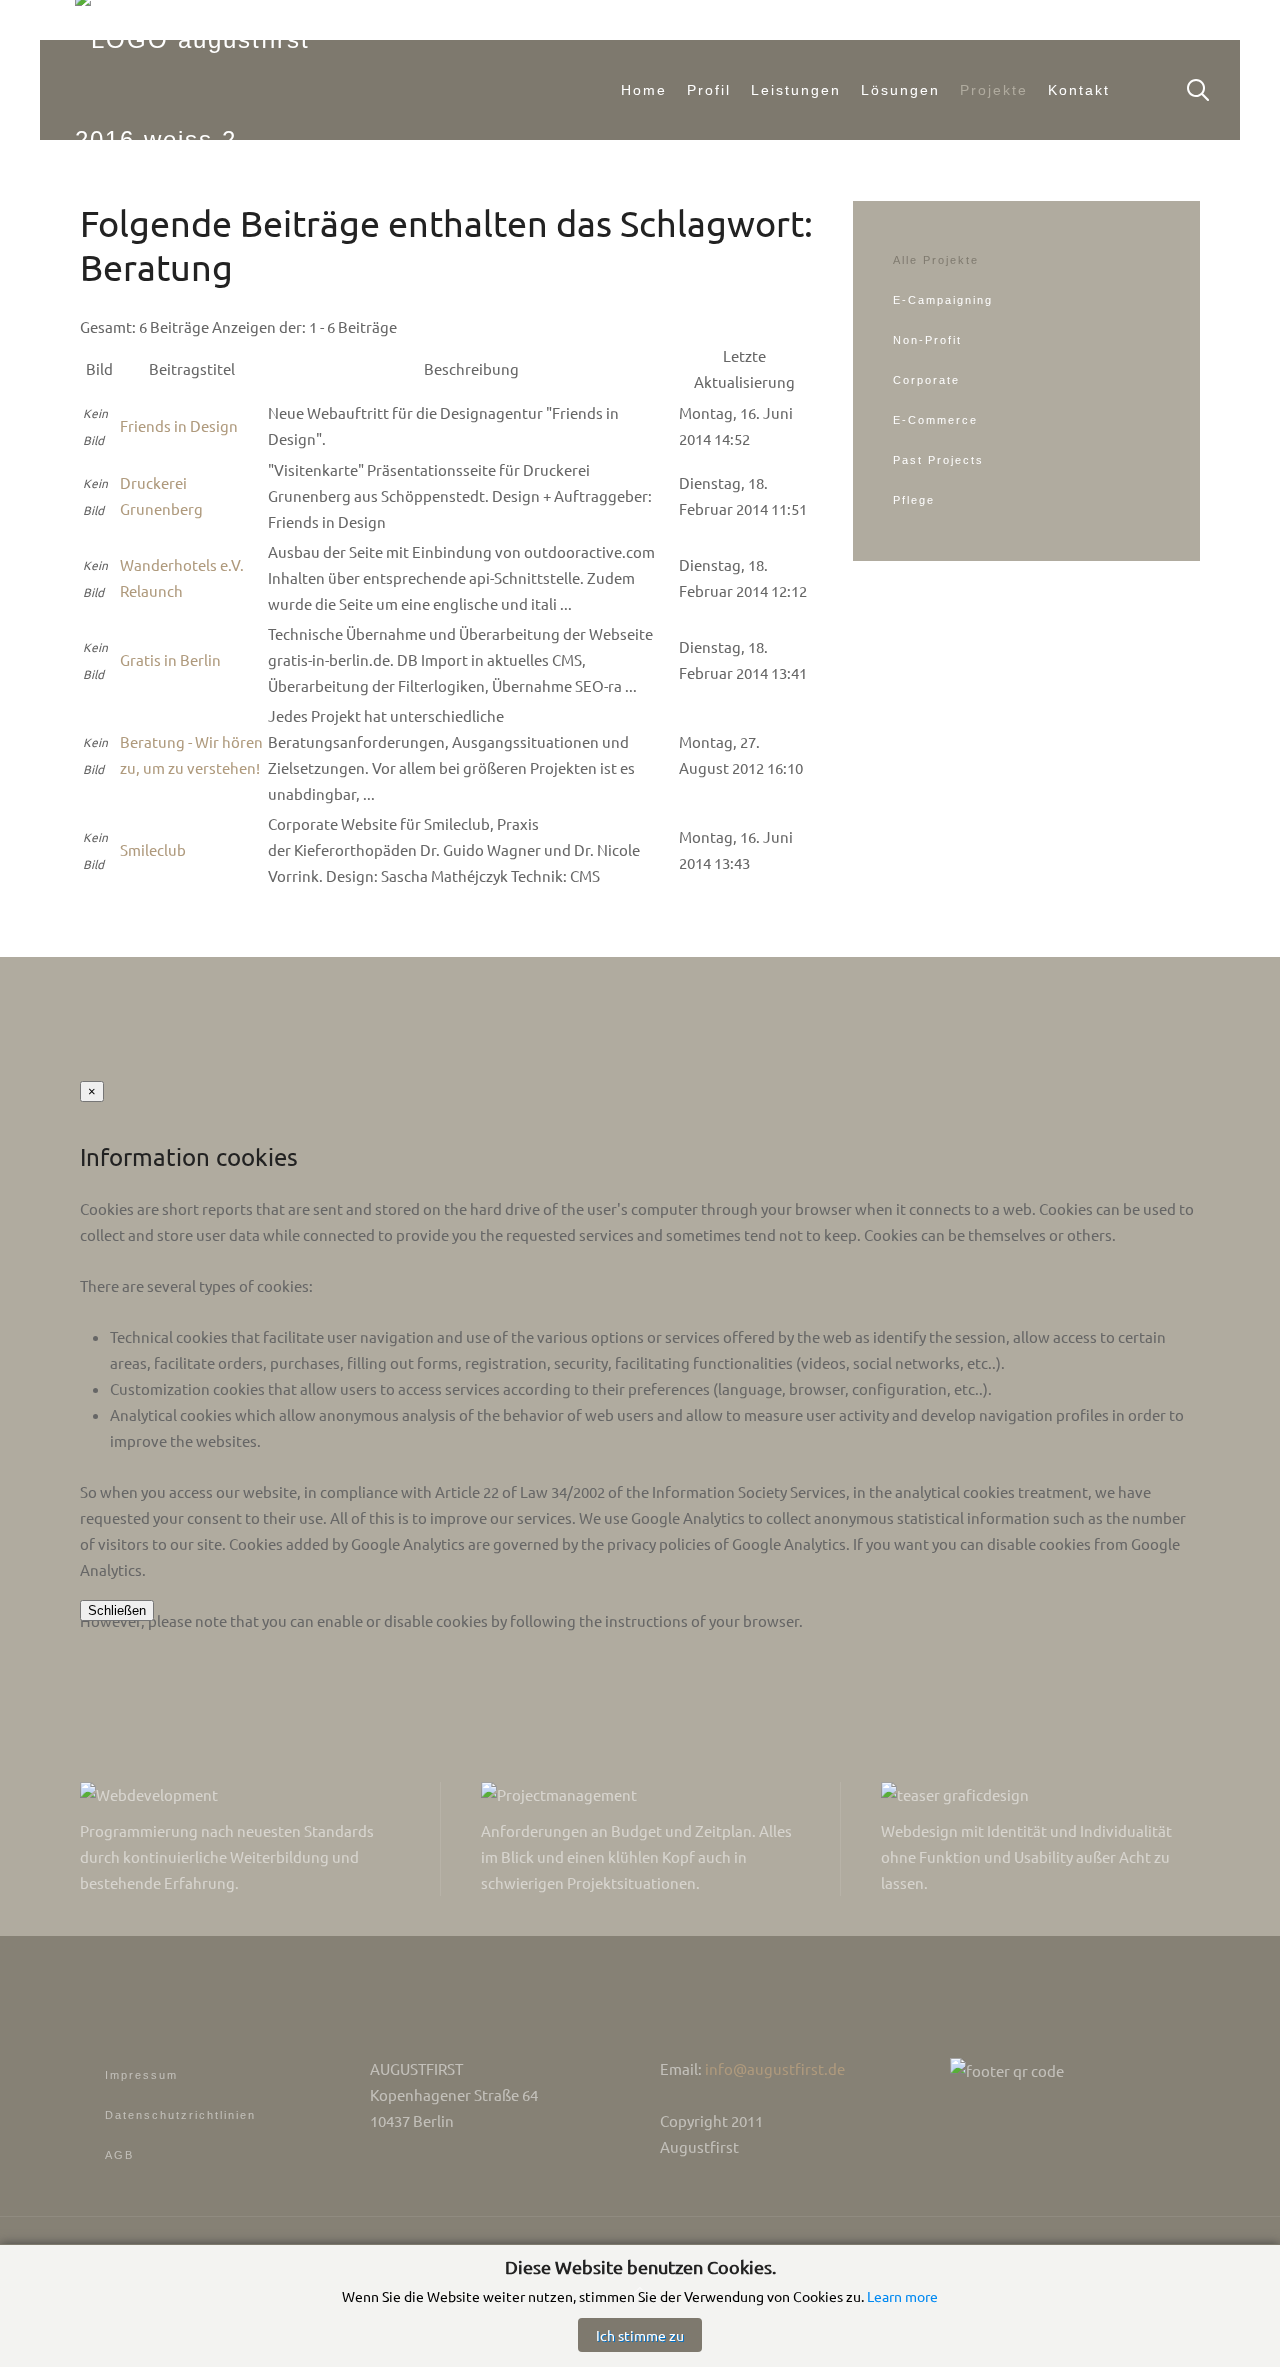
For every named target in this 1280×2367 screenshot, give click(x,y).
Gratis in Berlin (170, 659)
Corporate (926, 380)
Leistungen (796, 90)
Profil (709, 90)
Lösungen (900, 90)
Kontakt (1079, 90)
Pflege (914, 500)
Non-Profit (927, 340)
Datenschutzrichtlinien (180, 2115)
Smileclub (153, 849)
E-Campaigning (943, 300)
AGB (119, 2155)
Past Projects (938, 460)
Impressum (141, 2075)
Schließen (117, 1610)
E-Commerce (935, 420)
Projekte (994, 90)
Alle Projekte (936, 260)
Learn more (902, 2296)
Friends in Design (179, 425)
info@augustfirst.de (775, 2068)
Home (644, 90)
